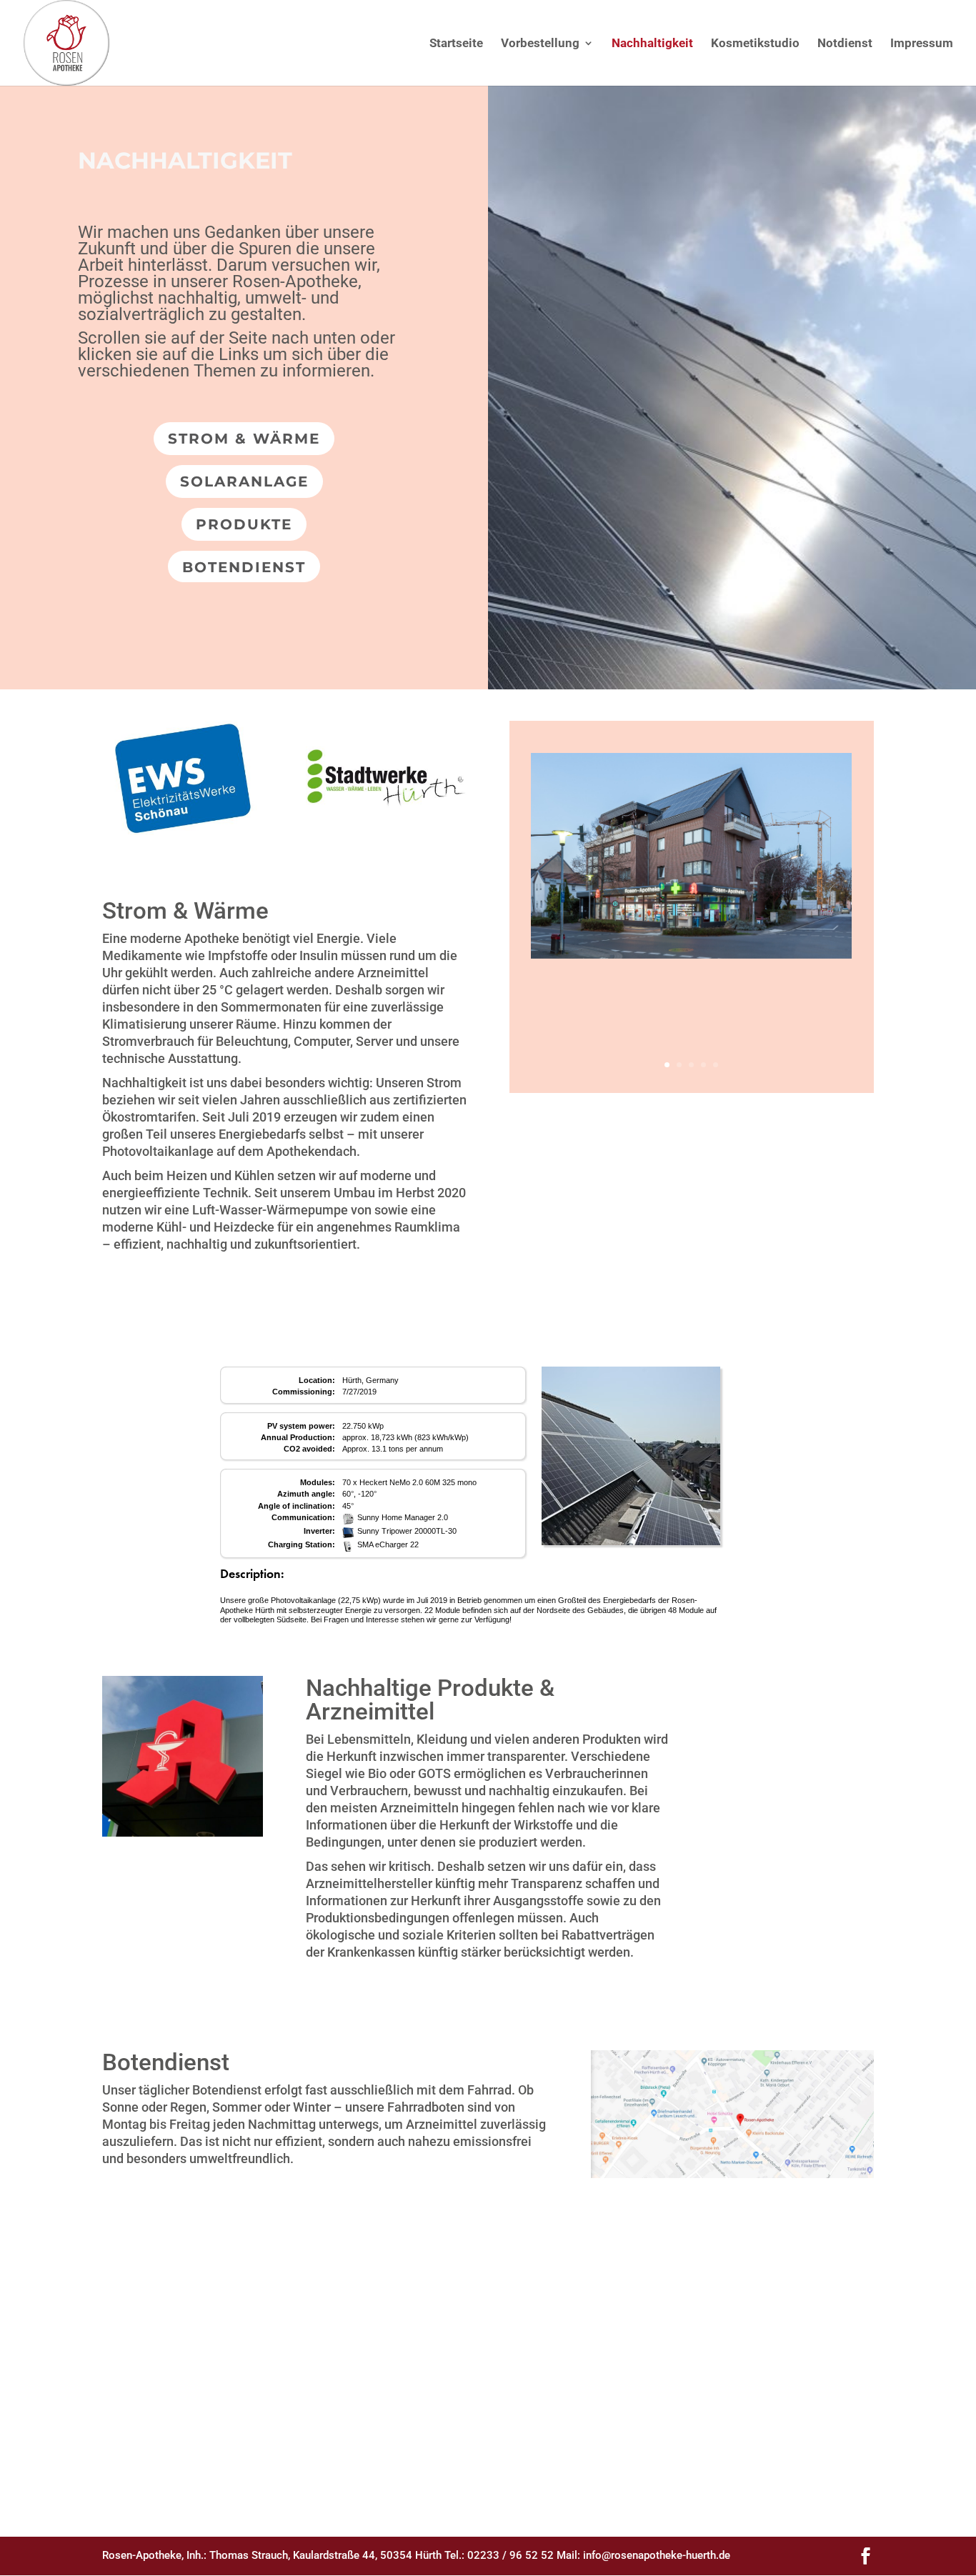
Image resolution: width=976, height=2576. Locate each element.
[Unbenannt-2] (386, 832)
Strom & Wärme (244, 439)
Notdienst (845, 44)
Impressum (922, 44)
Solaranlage (244, 481)
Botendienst (244, 567)
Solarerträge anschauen (488, 1333)
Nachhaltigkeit (652, 44)
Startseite (456, 44)
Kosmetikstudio (755, 44)
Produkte (244, 524)
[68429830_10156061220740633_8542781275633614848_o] (183, 832)
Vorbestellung (540, 44)
